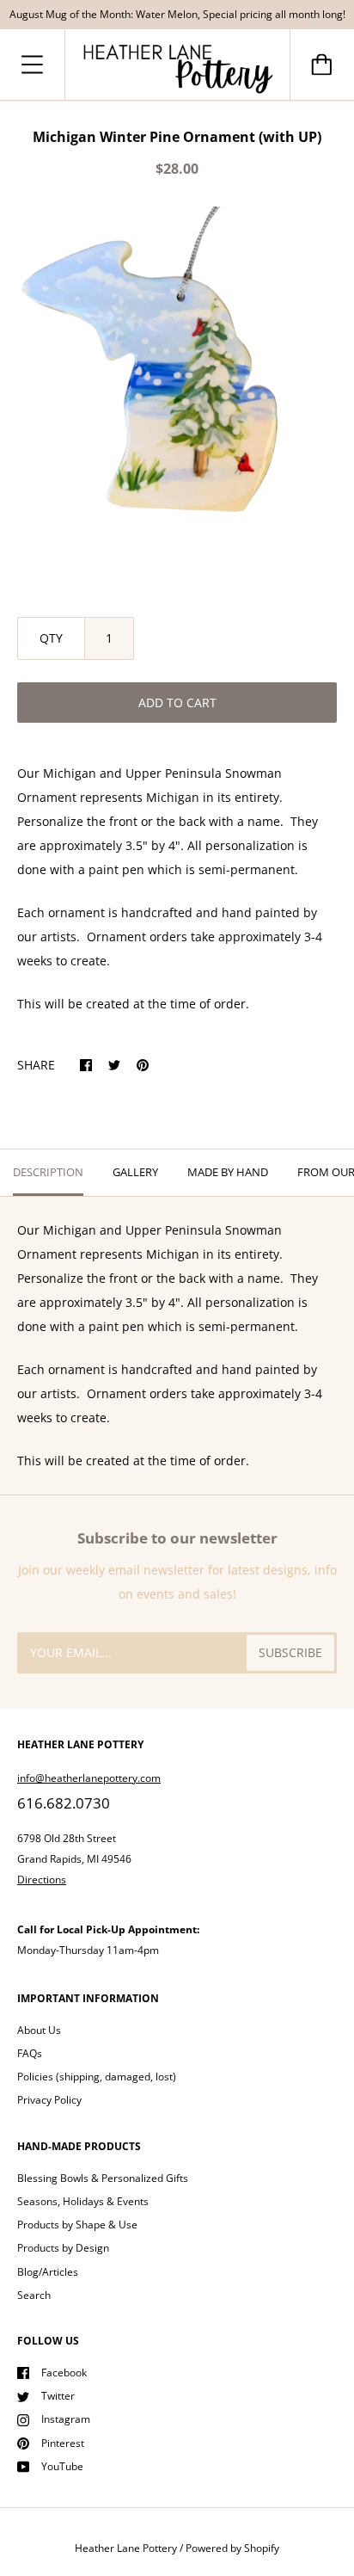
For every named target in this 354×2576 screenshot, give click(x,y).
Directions (42, 1880)
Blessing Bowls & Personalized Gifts (103, 2178)
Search (34, 2295)
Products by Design (63, 2248)
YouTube (62, 2466)
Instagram (66, 2419)
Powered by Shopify (232, 2548)
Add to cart (177, 703)
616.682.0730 (64, 1803)
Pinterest (63, 2443)
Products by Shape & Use (77, 2225)
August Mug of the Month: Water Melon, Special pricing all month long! (177, 14)
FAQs (30, 2053)
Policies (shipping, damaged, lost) (97, 2077)
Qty (51, 638)
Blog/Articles (48, 2272)
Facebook (64, 2373)
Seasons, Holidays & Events (83, 2201)
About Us (39, 2030)
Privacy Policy (49, 2100)
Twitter (58, 2396)
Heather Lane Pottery (126, 2548)
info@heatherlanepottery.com (89, 1778)
